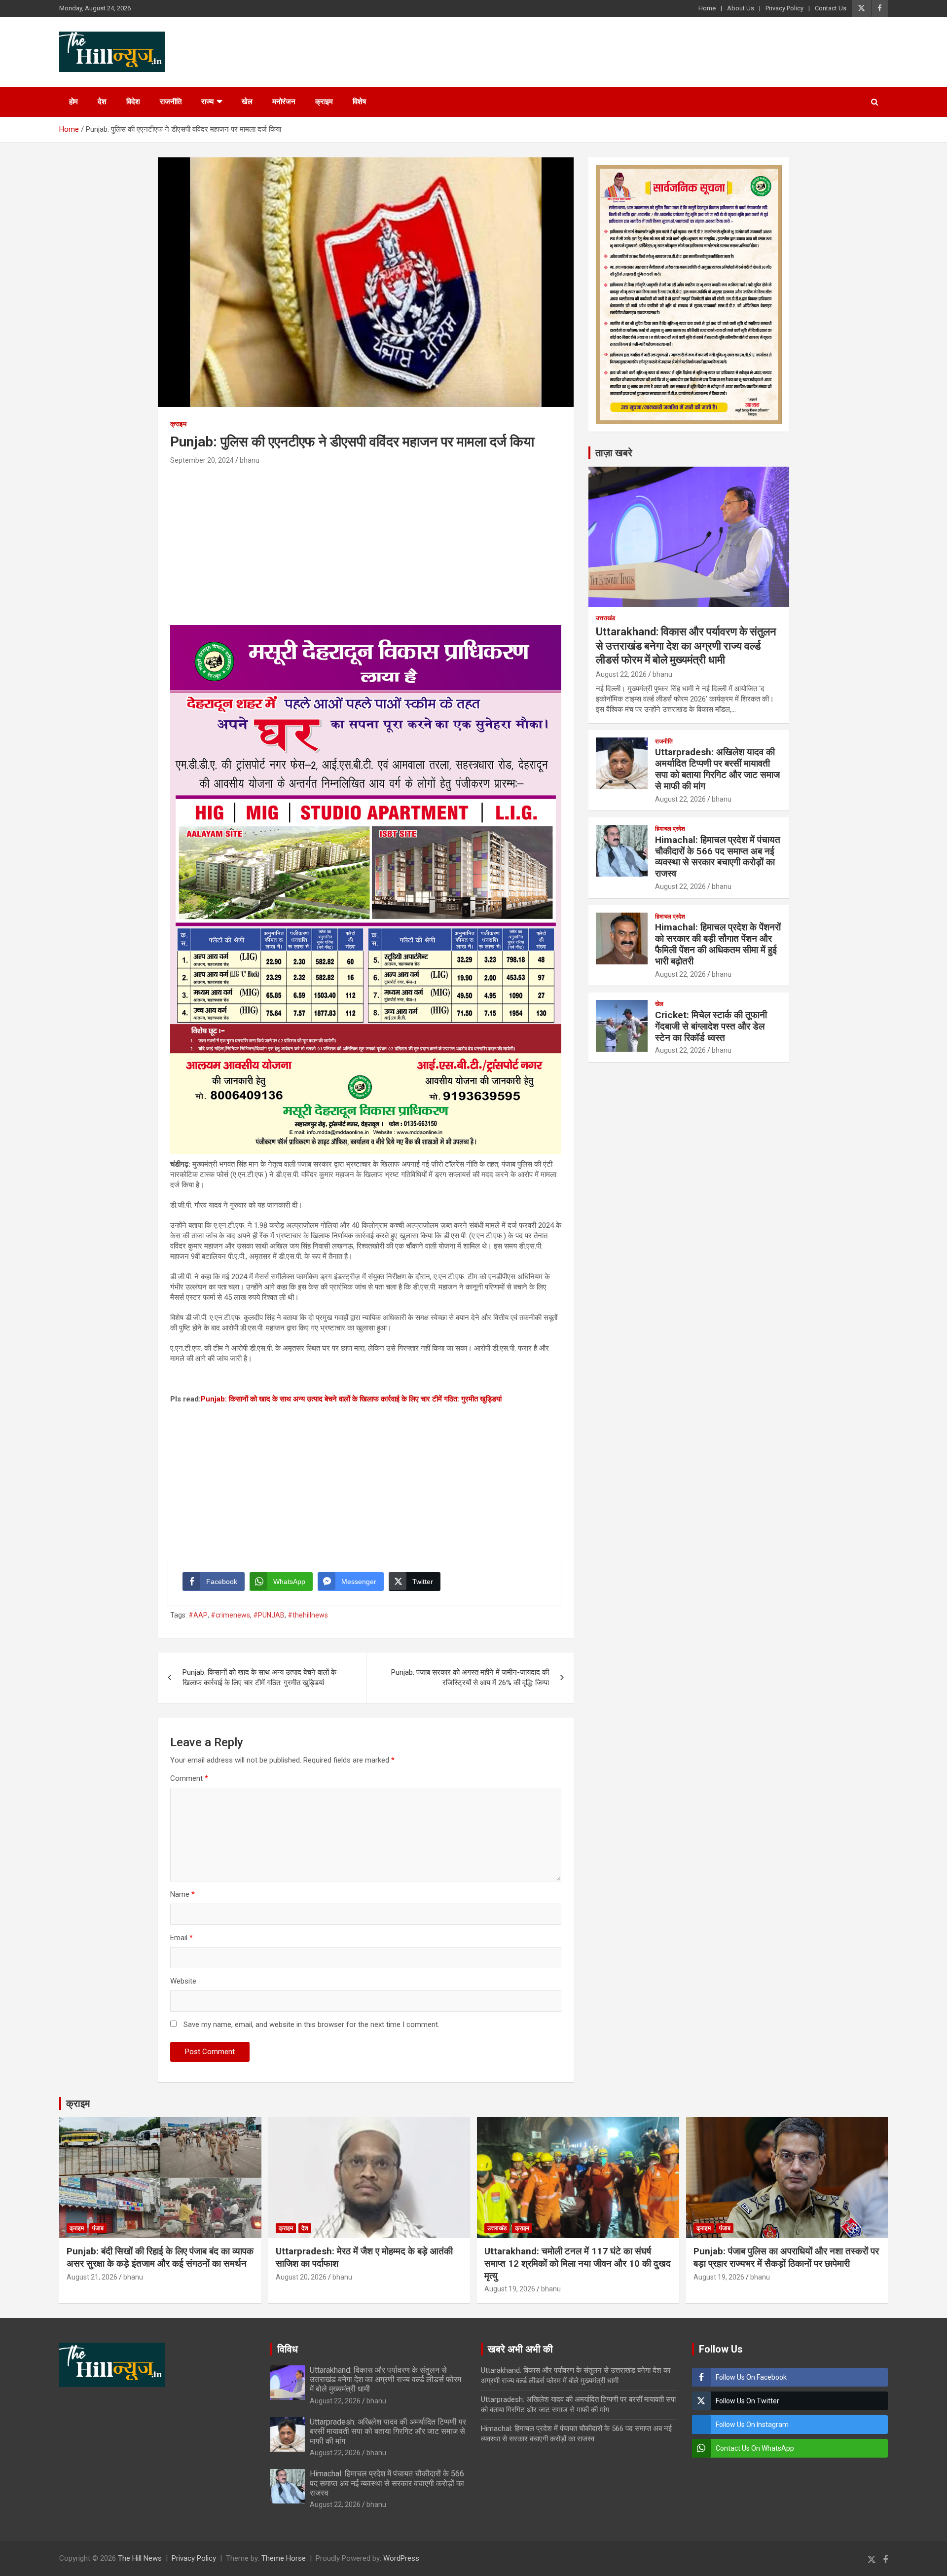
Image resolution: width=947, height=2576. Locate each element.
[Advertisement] (366, 541)
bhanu (250, 460)
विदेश (133, 102)
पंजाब (98, 2228)
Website (183, 1981)
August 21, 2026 (92, 2277)
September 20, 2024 (202, 460)
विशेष (359, 102)
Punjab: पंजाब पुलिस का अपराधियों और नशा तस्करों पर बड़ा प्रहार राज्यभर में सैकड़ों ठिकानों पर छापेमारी (786, 2257)
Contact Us (831, 8)
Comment (189, 1778)
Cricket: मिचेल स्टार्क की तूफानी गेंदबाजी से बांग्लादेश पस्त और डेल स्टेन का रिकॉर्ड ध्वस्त (711, 1026)
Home (707, 8)
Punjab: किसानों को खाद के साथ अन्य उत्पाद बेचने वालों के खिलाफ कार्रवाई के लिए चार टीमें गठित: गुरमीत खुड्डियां (351, 1399)
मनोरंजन (284, 102)
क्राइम (324, 102)
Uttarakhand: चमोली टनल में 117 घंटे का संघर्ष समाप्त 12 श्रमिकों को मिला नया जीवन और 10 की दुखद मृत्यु (578, 2263)
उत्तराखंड (605, 618)
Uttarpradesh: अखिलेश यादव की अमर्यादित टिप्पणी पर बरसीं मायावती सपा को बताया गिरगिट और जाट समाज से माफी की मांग (717, 769)
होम (73, 102)
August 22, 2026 (621, 674)
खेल (247, 102)
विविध (288, 2349)
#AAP (198, 1615)
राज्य (207, 102)
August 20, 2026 (301, 2277)
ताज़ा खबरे (614, 453)
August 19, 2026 (510, 2289)
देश (102, 102)
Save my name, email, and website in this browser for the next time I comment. (311, 2024)
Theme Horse (284, 2558)
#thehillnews (308, 1615)
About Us (741, 8)
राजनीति (171, 102)
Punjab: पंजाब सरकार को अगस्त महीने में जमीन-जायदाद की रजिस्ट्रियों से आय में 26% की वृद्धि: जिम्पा (470, 1677)
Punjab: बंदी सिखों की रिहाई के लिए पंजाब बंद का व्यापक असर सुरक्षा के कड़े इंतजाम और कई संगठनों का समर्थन (160, 2257)
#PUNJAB (269, 1615)
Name (182, 1894)
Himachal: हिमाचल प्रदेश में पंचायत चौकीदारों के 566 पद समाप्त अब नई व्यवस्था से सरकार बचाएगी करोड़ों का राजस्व (718, 857)
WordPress (401, 2558)
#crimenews (230, 1615)
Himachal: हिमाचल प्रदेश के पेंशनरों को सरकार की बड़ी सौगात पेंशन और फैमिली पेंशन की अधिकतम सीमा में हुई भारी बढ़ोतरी (718, 944)
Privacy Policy (784, 8)
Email (182, 1938)
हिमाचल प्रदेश (670, 829)
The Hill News (140, 2558)
